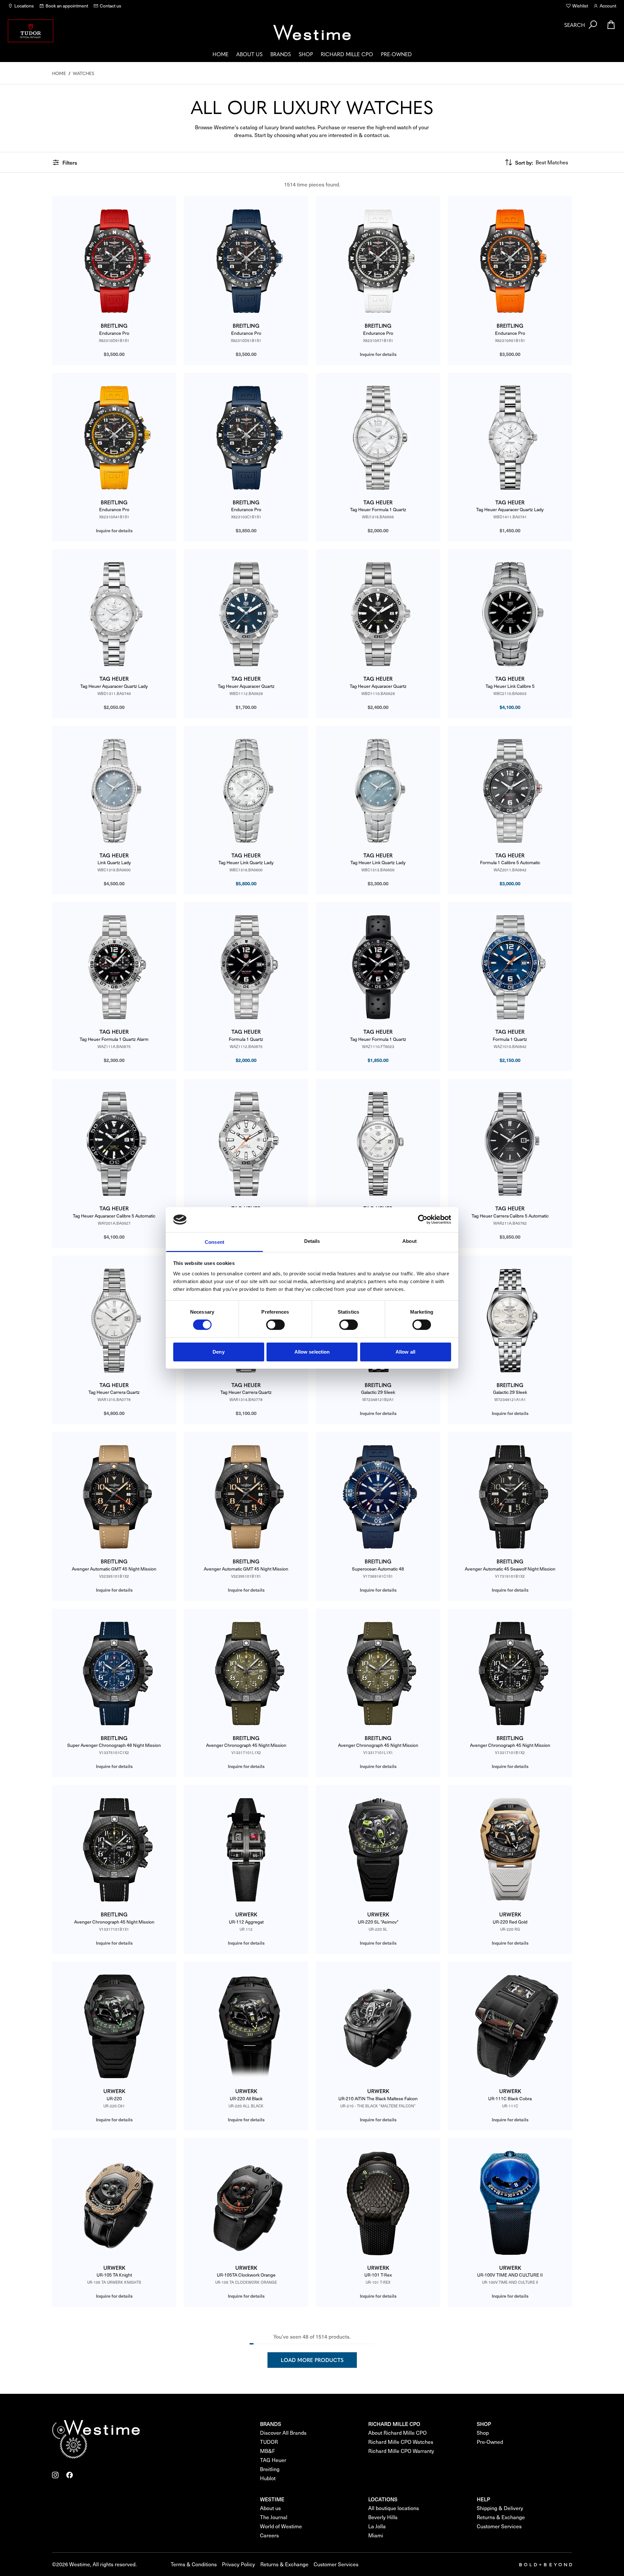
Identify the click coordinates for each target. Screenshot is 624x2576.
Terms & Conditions (194, 2564)
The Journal (274, 2517)
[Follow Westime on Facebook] (70, 2475)
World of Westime (281, 2526)
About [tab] (409, 1241)
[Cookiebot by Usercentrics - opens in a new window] (423, 1219)
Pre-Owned (396, 54)
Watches (84, 73)
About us (249, 54)
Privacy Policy (239, 2564)
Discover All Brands (283, 2433)
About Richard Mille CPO (397, 2433)
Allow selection (312, 1352)
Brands (281, 54)
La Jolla (377, 2526)
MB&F (267, 2451)
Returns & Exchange (501, 2517)
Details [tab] (312, 1241)
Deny (218, 1352)
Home (221, 54)
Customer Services (499, 2526)
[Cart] (611, 25)
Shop (306, 54)
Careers (269, 2535)
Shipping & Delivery (500, 2508)
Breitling (270, 2469)
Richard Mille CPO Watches (401, 2442)
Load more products (312, 2360)
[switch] (275, 1325)
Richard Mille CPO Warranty (401, 2451)
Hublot (268, 2478)
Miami (376, 2535)
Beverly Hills (383, 2517)
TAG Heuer (273, 2460)
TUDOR (269, 2442)
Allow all (405, 1352)
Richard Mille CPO (347, 54)
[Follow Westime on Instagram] (55, 2475)
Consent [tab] (214, 1242)
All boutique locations (394, 2508)
